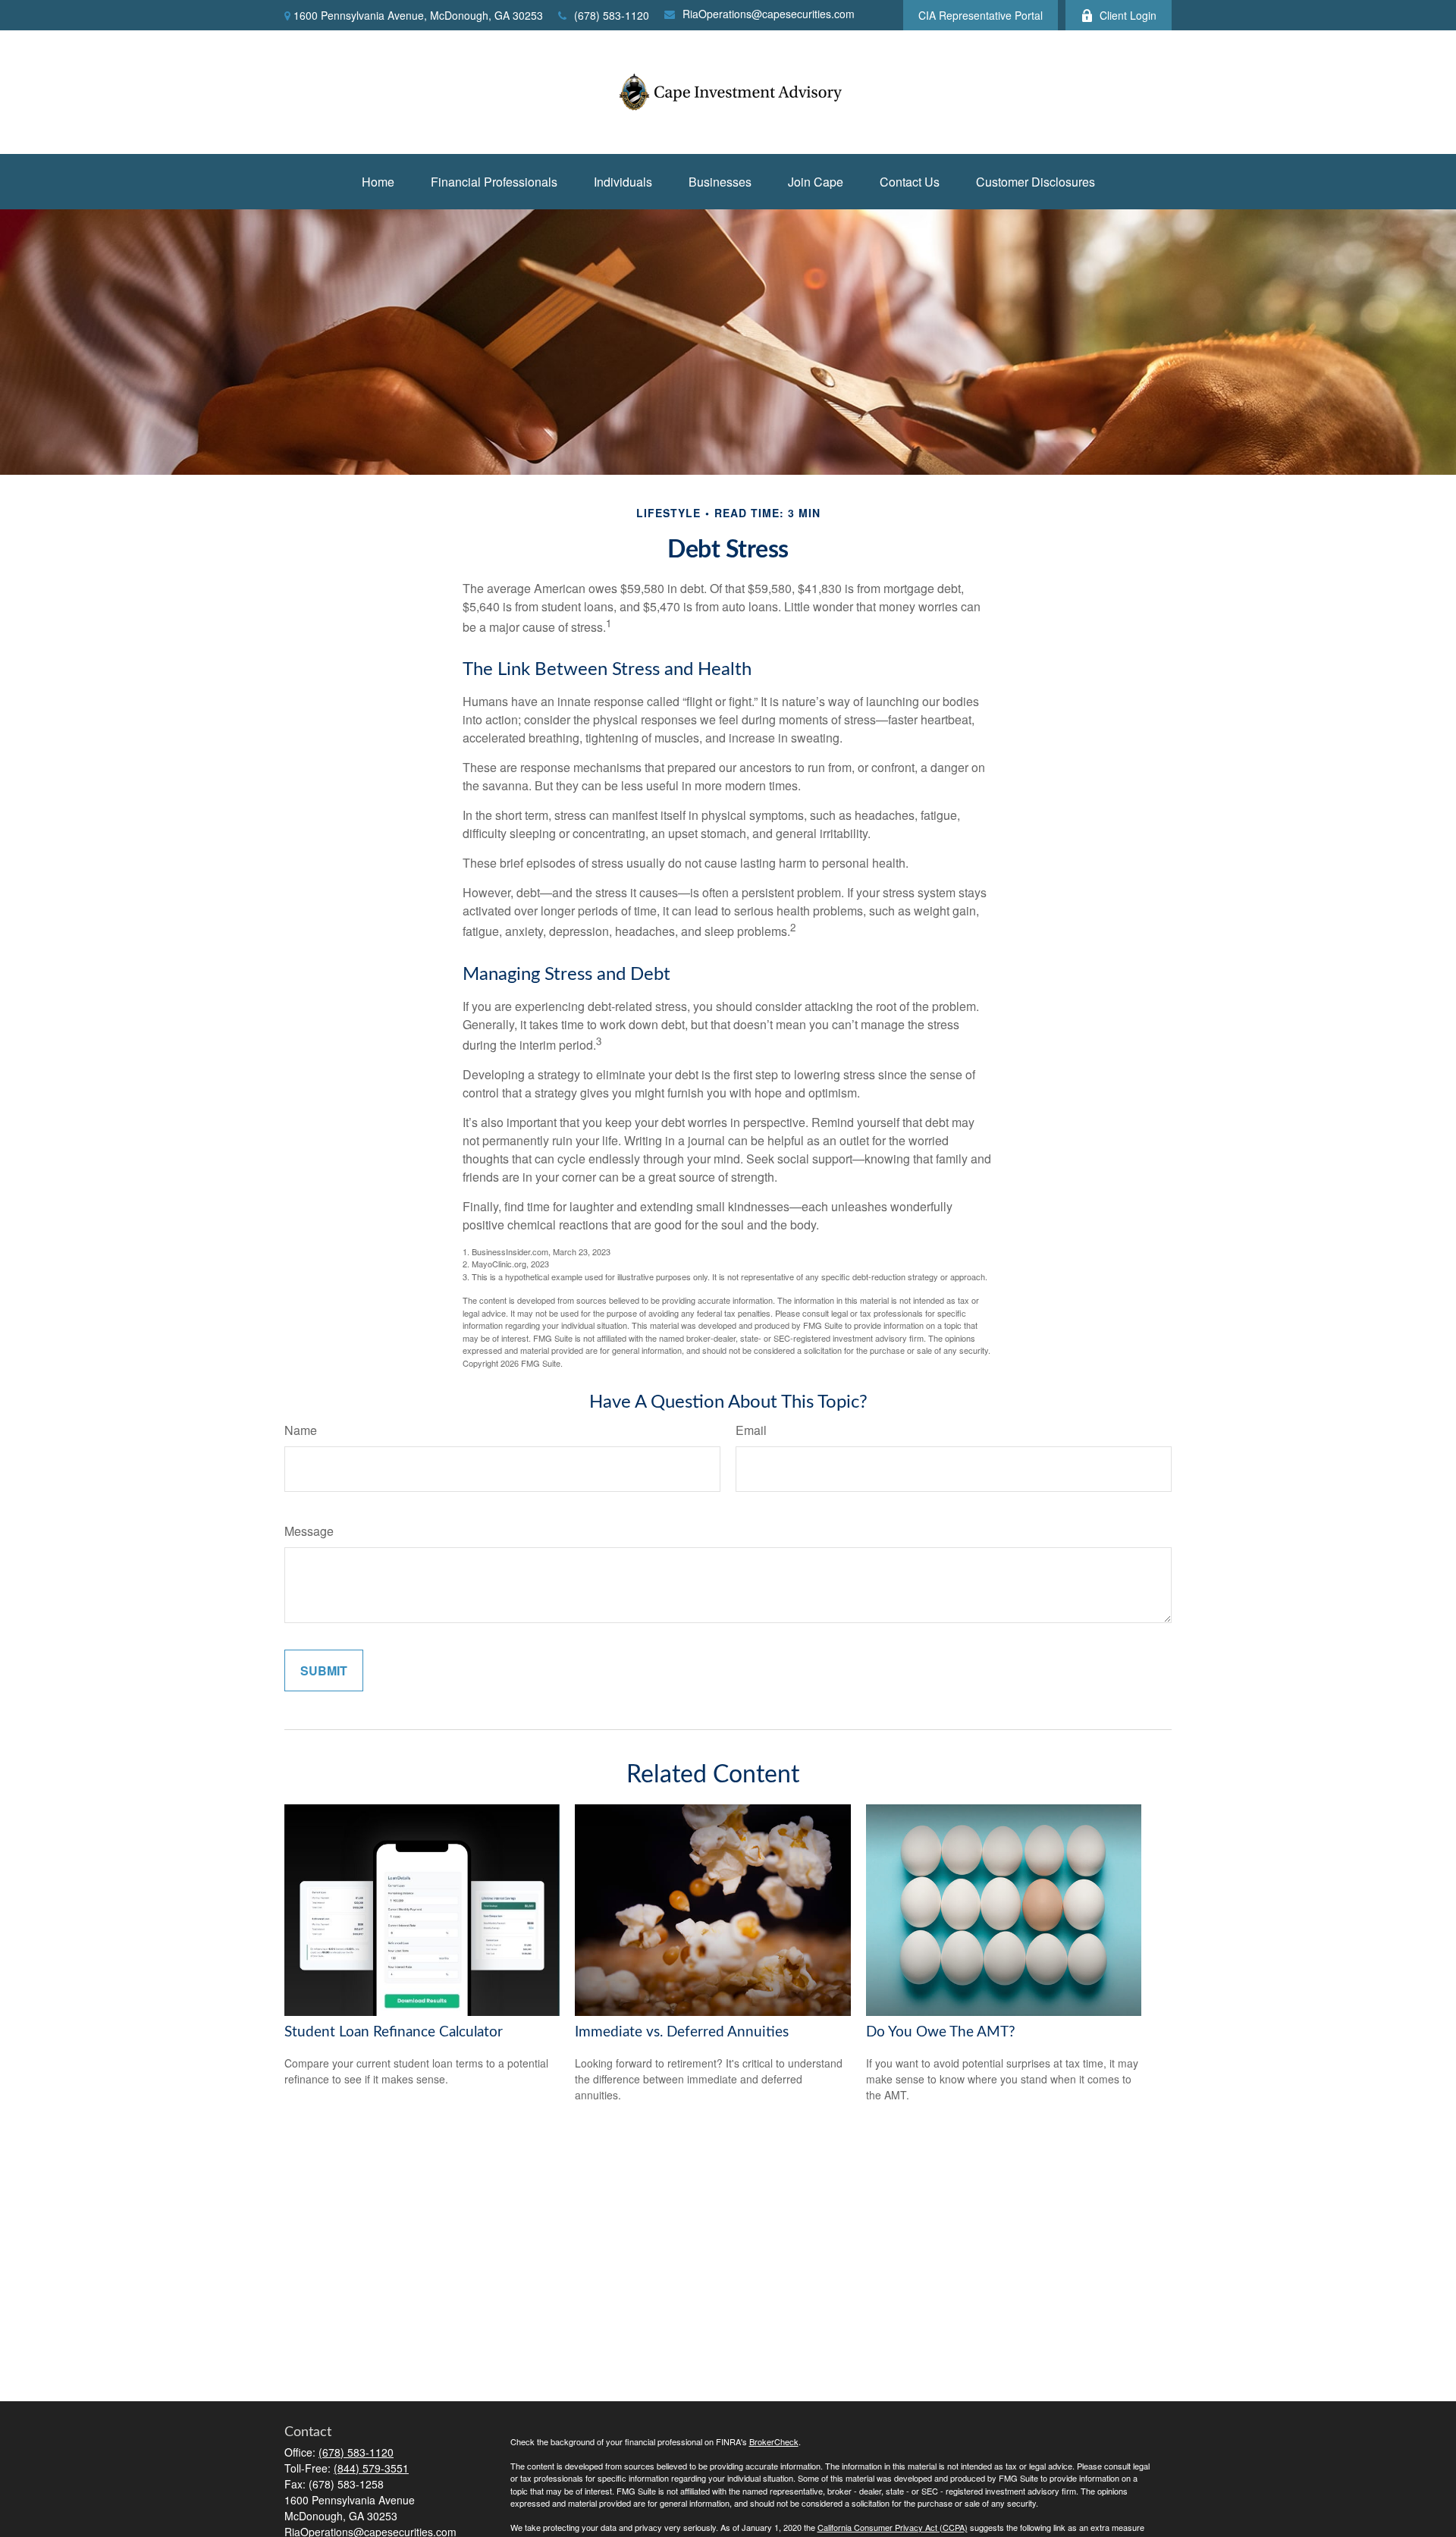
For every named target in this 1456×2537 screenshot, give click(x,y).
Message (309, 1531)
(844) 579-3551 (371, 2468)
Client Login (1128, 15)
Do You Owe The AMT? (941, 2032)
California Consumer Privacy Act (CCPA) (893, 2527)
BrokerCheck (774, 2441)
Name (301, 1430)
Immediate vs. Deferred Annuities (682, 2032)
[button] (378, 182)
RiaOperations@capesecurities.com (769, 14)
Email (751, 1430)
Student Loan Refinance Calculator (394, 2032)
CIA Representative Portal (981, 15)
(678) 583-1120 (612, 15)
